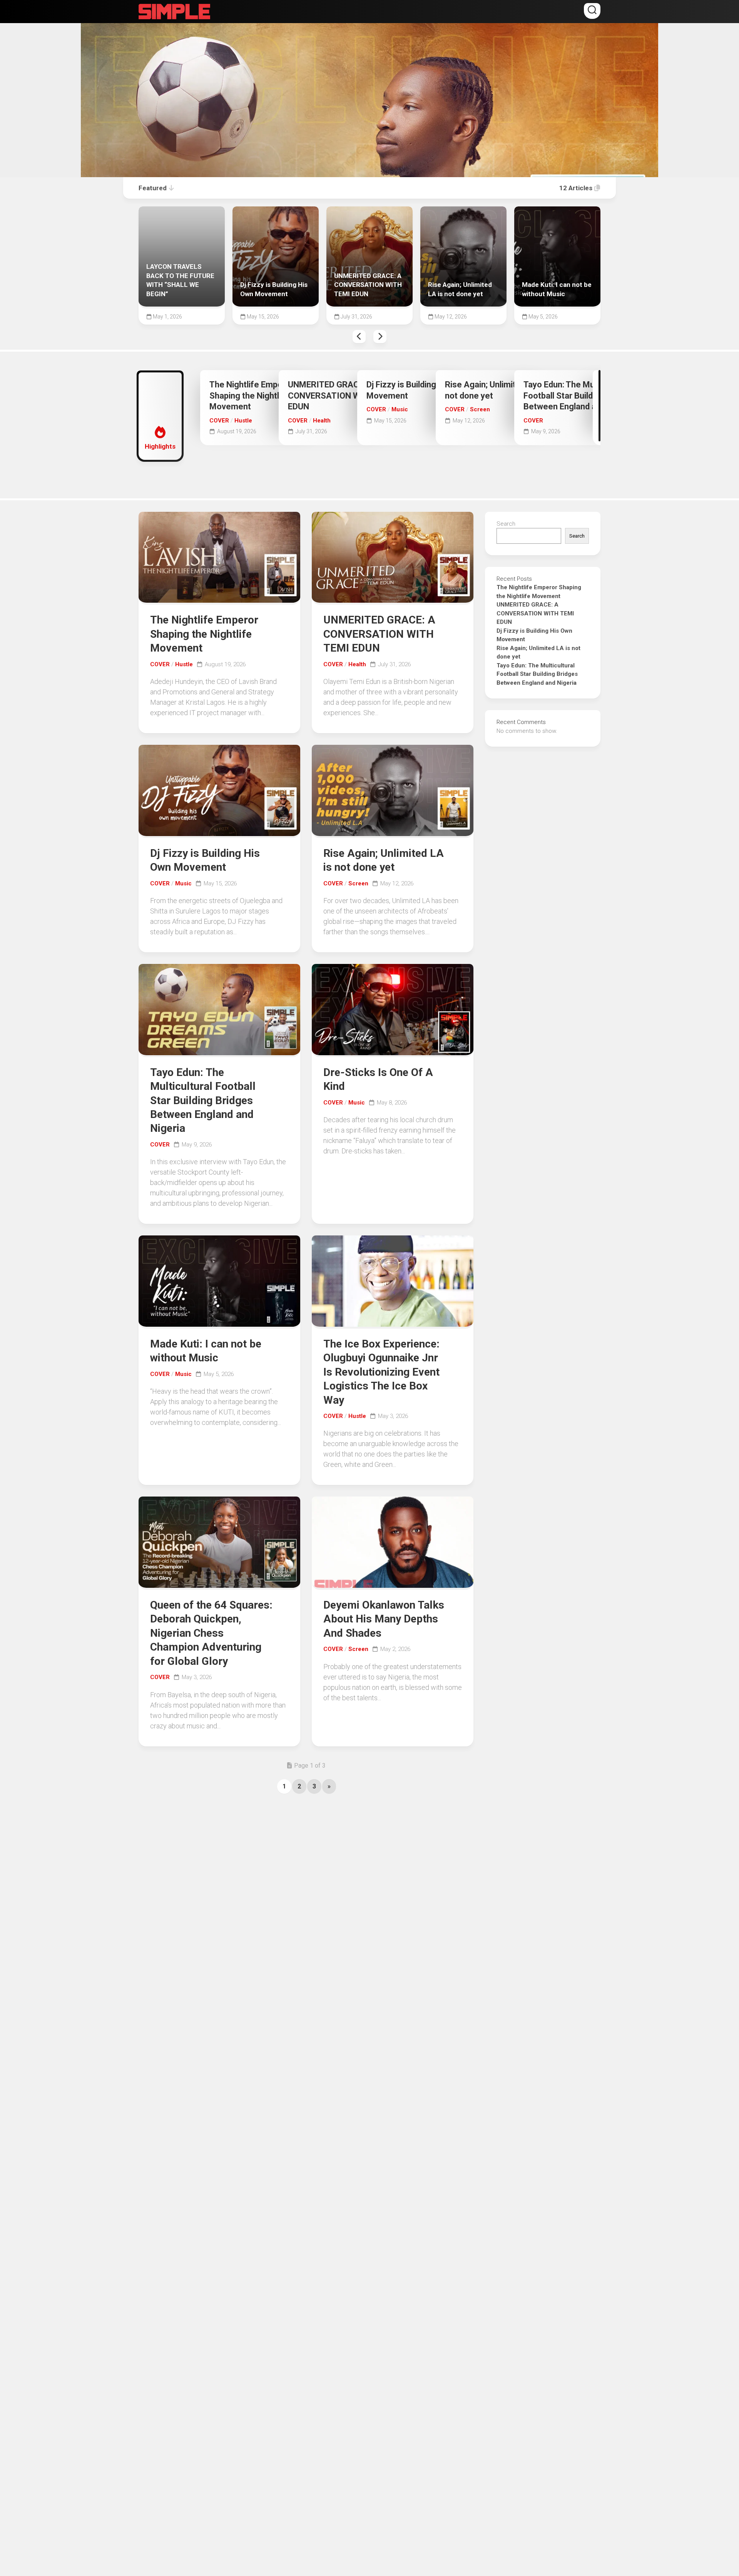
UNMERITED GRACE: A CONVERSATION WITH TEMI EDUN (369, 215)
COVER (219, 421)
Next (380, 337)
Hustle (243, 421)
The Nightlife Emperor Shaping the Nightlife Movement (252, 396)
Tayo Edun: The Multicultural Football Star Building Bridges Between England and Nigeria (580, 396)
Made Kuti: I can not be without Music (554, 215)
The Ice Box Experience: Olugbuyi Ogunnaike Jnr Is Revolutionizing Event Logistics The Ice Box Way (381, 1372)
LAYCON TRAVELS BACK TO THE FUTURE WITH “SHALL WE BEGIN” (181, 215)
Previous (359, 337)
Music (400, 409)
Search (506, 524)
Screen (480, 409)
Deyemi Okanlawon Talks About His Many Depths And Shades (384, 1619)
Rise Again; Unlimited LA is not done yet (459, 215)
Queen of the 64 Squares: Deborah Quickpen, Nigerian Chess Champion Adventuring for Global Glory (211, 1633)
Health (322, 421)
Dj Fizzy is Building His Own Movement (267, 215)
